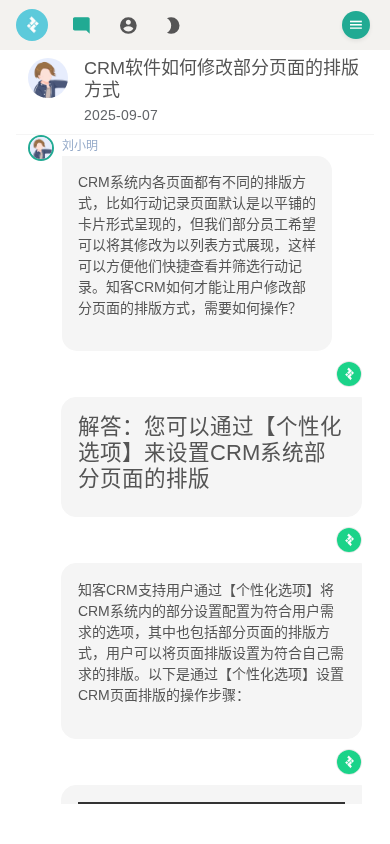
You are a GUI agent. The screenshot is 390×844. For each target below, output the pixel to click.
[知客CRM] (32, 25)
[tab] (81, 25)
